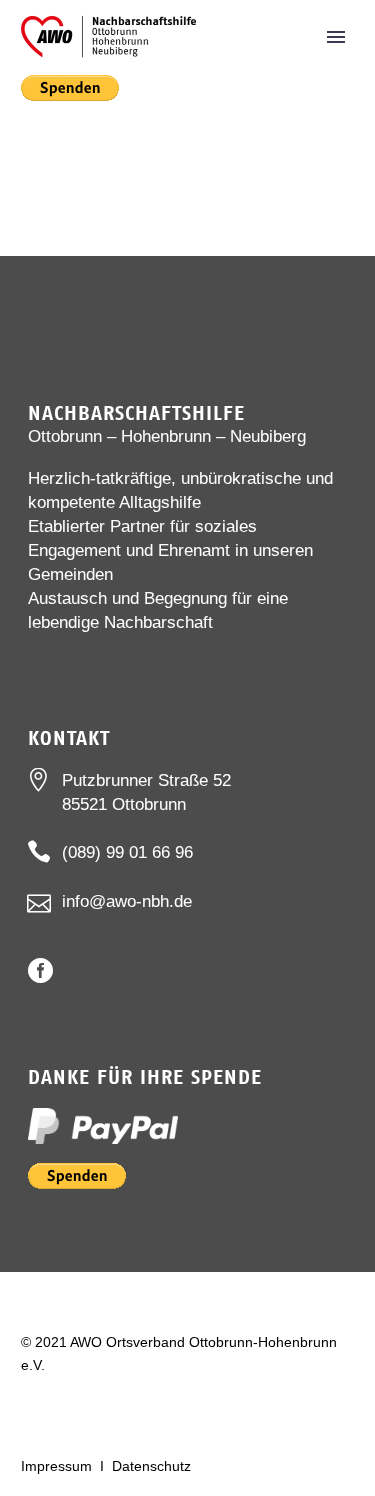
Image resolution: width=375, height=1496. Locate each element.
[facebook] (40, 970)
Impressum (56, 1466)
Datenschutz (151, 1466)
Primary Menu (336, 37)
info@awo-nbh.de (127, 901)
